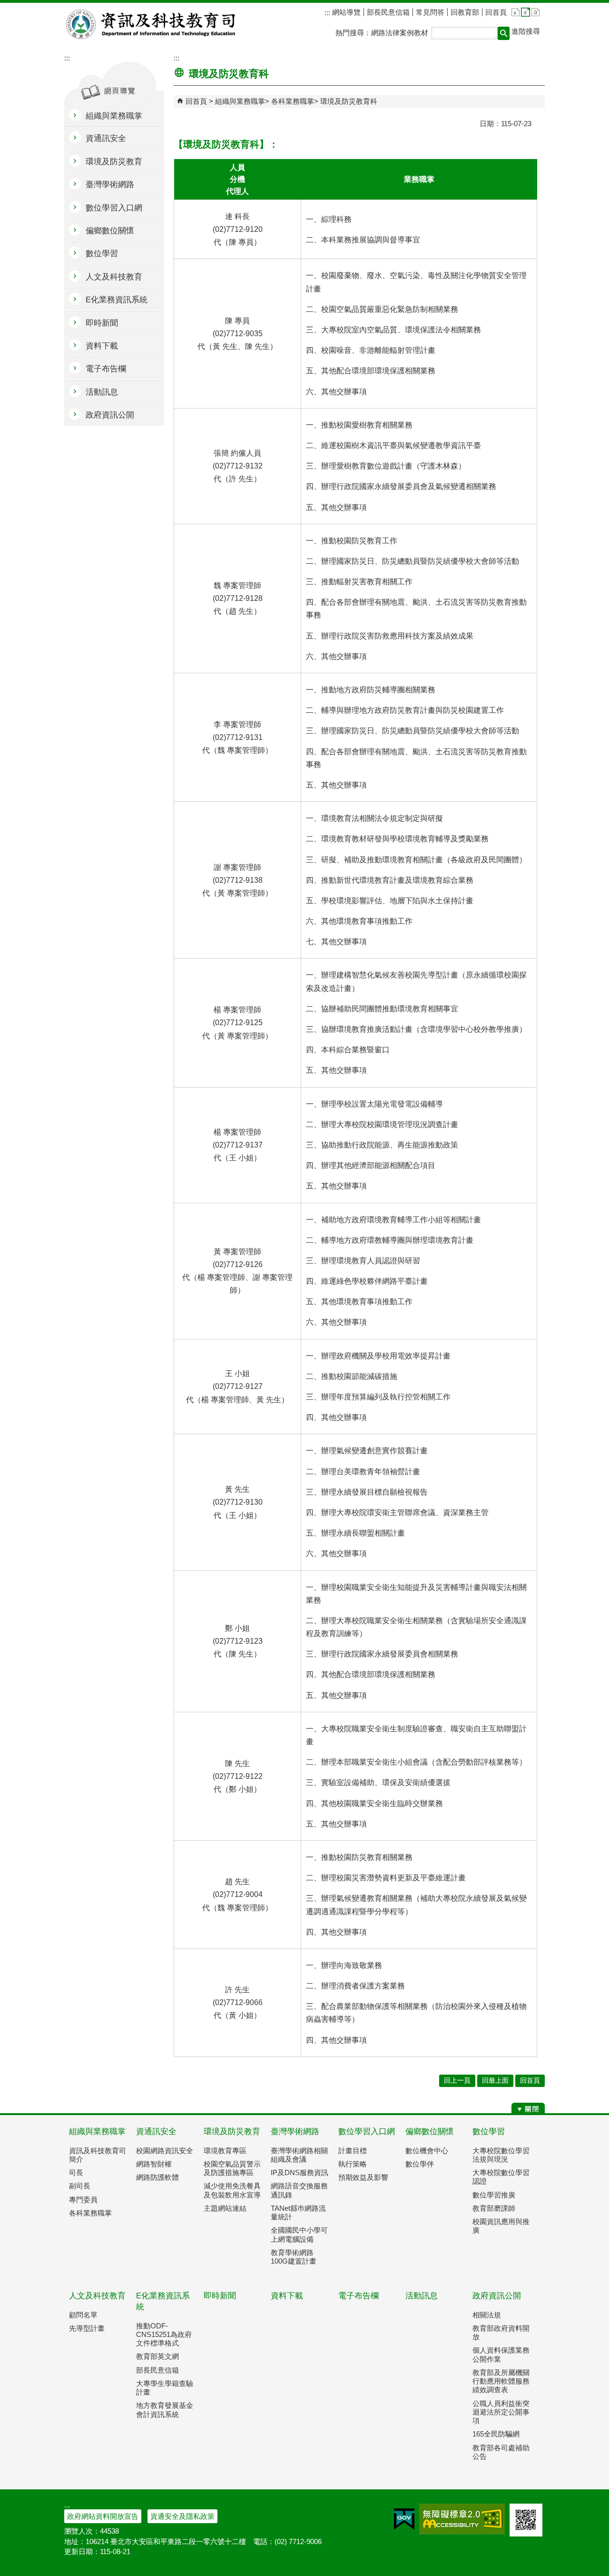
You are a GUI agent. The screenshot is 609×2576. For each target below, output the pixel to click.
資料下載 (287, 2296)
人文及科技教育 (97, 2296)
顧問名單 (83, 2315)
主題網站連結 (225, 2208)
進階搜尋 (526, 31)
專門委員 (83, 2200)
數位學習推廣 (494, 2195)
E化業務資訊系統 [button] (117, 300)
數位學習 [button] (102, 254)
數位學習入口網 (367, 2132)
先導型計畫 (87, 2328)
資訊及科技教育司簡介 (98, 2155)
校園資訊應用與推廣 (501, 2226)
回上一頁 (457, 2081)
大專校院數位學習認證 (501, 2177)
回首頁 (496, 12)
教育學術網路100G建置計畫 (294, 2257)
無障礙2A (462, 2519)
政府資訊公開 (497, 2296)
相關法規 (487, 2315)
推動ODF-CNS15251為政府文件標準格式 (164, 2334)
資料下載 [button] (102, 346)
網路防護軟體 (157, 2177)
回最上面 (495, 2081)
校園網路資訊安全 (165, 2151)
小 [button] (516, 12)
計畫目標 (353, 2151)
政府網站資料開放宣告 (103, 2516)
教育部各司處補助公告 (501, 2452)
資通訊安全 (156, 2132)
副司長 (80, 2186)
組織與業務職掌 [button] (114, 116)
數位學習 (489, 2132)
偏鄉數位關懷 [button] (110, 231)
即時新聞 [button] (102, 323)
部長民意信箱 (388, 12)
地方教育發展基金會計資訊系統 (165, 2410)
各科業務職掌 (293, 101)
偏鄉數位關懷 (430, 2132)
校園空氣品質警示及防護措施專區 (232, 2168)
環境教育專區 (225, 2151)
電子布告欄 (359, 2296)
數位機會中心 (427, 2151)
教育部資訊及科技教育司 (152, 24)
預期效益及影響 (363, 2177)
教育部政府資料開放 (501, 2332)
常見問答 (430, 12)
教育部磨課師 (494, 2208)
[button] (504, 33)
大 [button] (535, 12)
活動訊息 (422, 2296)
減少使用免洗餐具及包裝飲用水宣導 (232, 2190)
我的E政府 (404, 2519)
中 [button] (526, 12)
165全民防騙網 (496, 2434)
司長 (76, 2172)
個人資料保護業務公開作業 (501, 2354)
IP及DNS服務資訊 (300, 2172)
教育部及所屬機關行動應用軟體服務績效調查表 (501, 2381)
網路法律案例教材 (400, 33)
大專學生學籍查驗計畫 (165, 2388)
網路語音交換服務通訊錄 (299, 2190)
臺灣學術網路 (295, 2132)
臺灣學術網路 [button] (110, 185)
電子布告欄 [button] (106, 369)
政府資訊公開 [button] (110, 415)
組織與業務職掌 (240, 101)
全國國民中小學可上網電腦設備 (299, 2234)
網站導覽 (345, 12)
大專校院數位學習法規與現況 (501, 2155)
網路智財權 (154, 2164)
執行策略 (353, 2164)
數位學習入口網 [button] (114, 208)
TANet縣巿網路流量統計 (298, 2212)
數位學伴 (420, 2164)
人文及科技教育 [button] (114, 277)
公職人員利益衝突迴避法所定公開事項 (501, 2412)
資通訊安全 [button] (106, 138)
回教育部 (465, 12)
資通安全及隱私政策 (182, 2516)
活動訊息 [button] (102, 392)
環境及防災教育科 (349, 101)
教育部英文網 (157, 2356)
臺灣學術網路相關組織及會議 (299, 2155)
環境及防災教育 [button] (114, 162)
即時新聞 (220, 2296)
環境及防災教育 (232, 2132)
